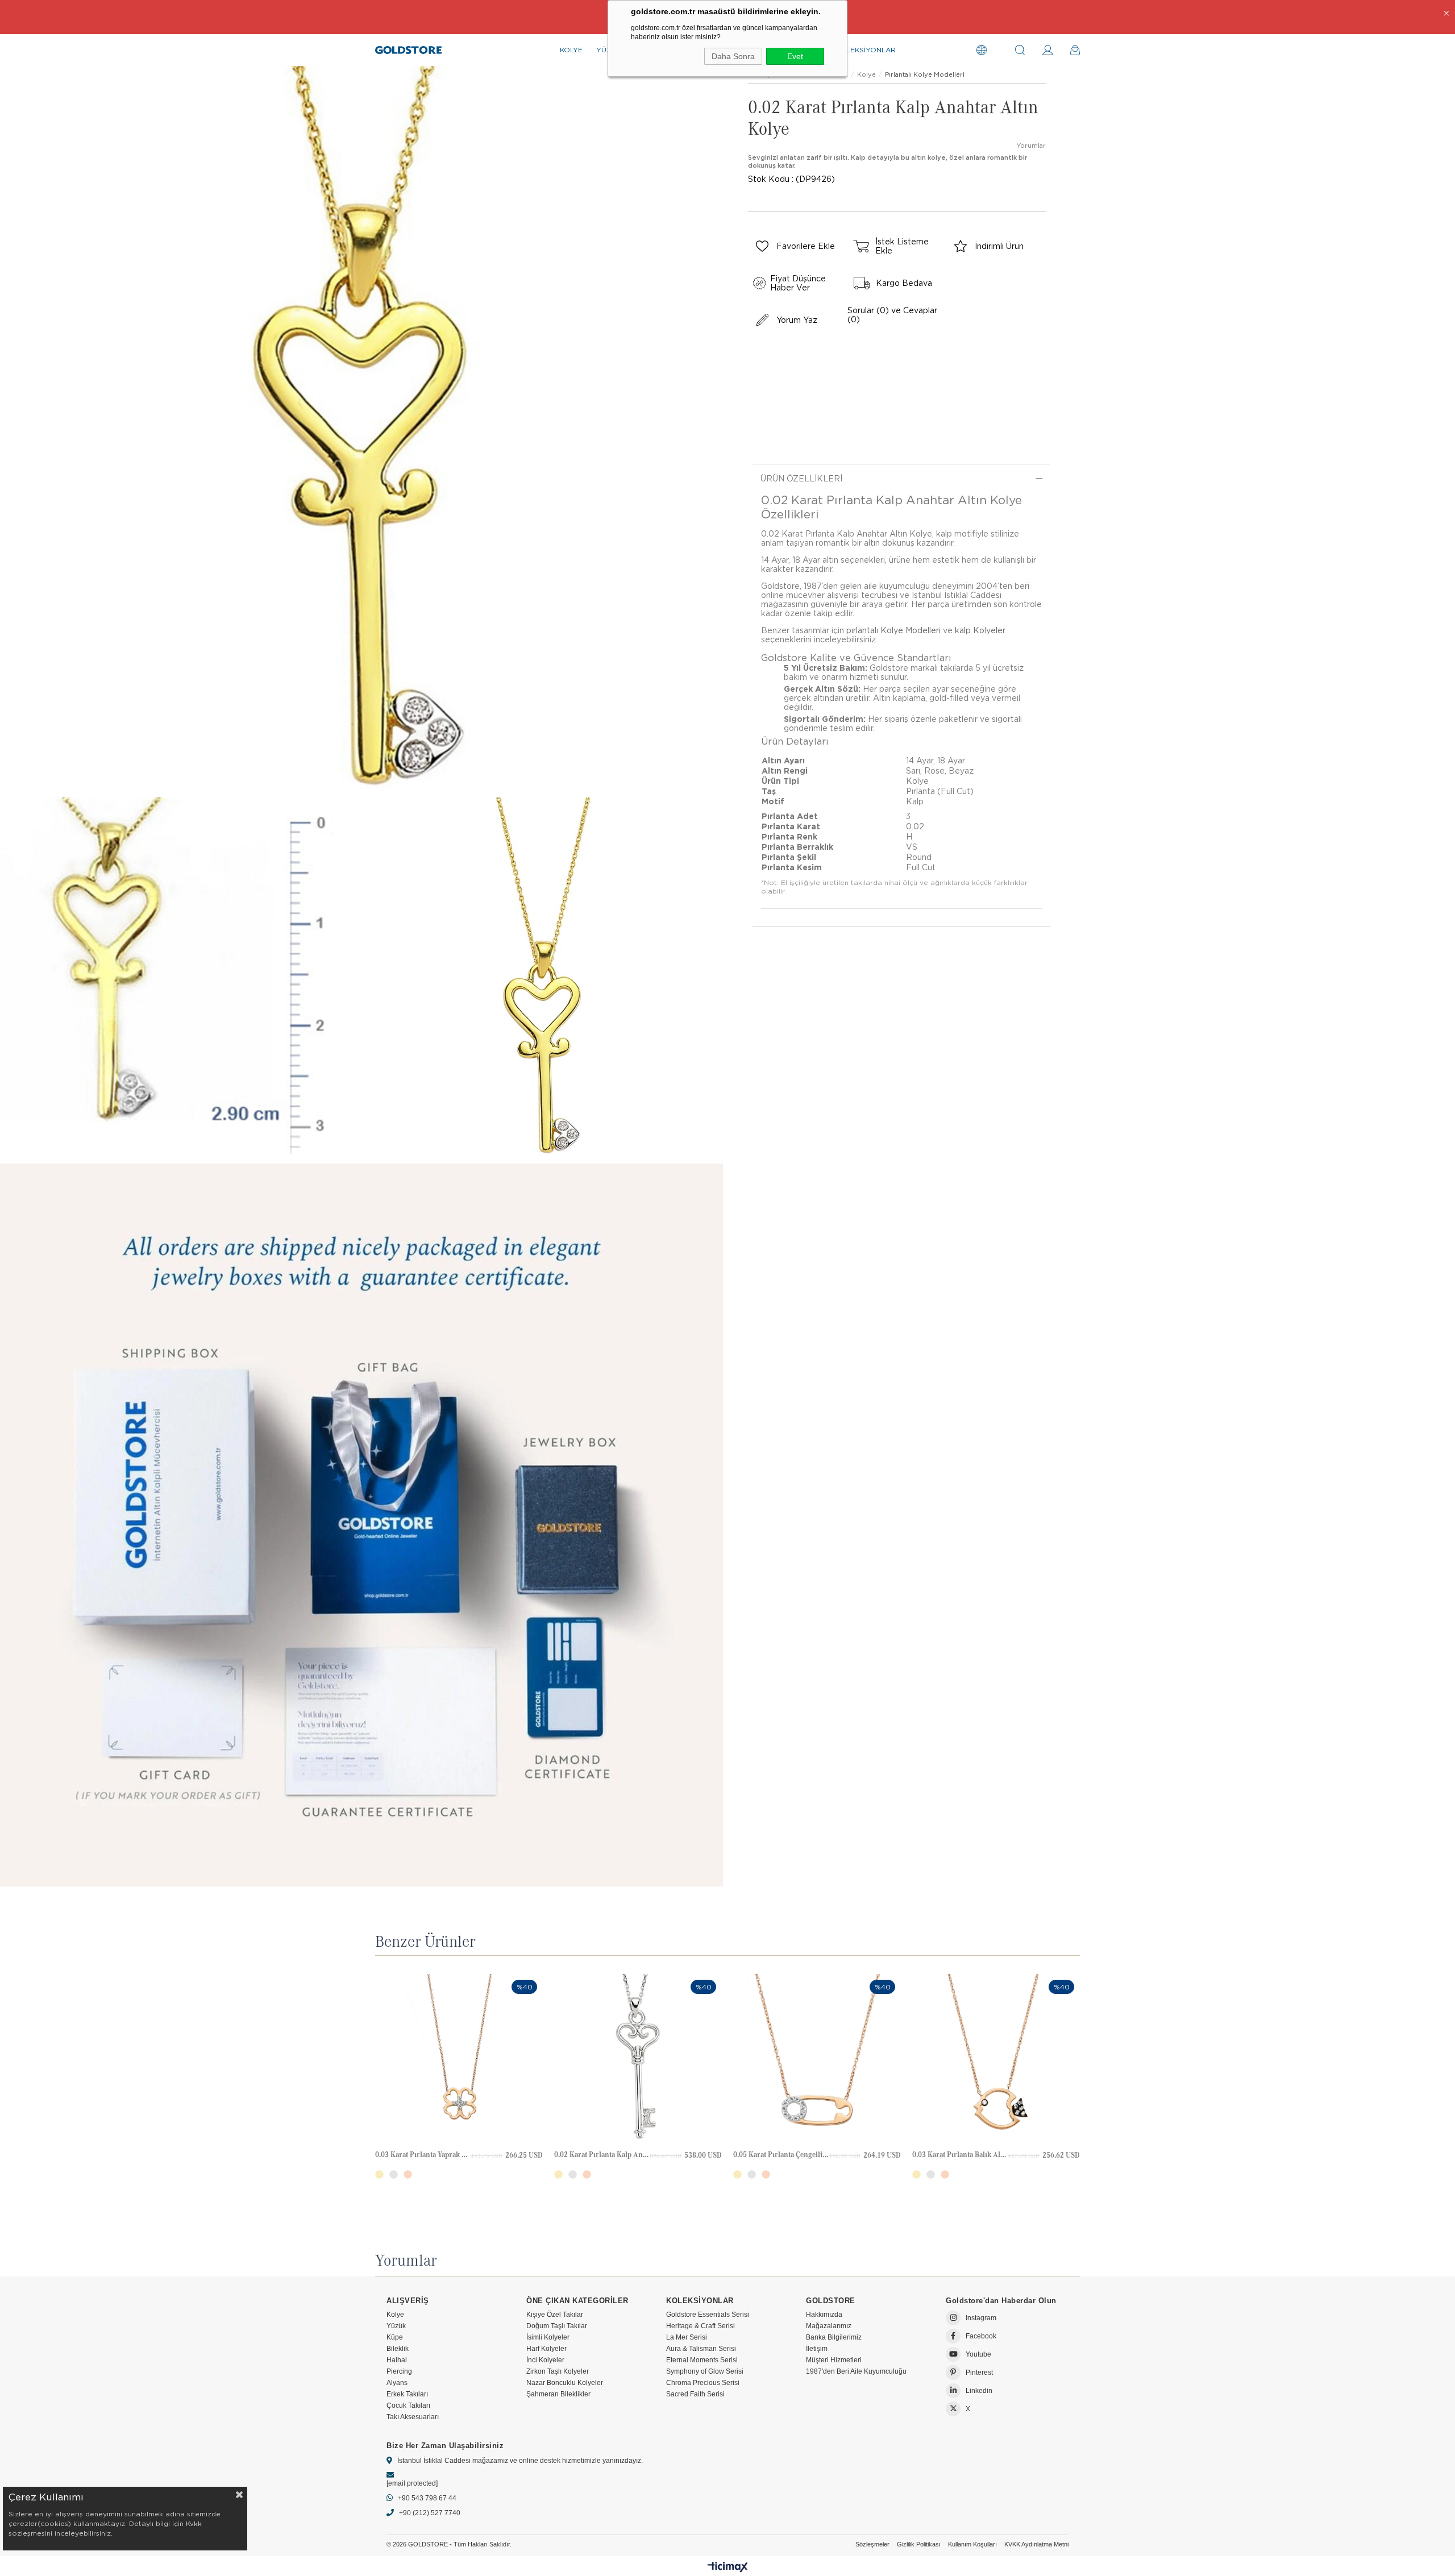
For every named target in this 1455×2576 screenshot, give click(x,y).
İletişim (817, 2349)
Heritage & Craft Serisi (701, 2326)
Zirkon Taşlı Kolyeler (558, 2371)
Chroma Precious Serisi (703, 2383)
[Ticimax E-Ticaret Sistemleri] (728, 2568)
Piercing (399, 2371)
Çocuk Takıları (408, 2405)
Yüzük (396, 2326)
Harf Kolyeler (546, 2349)
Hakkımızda (824, 2315)
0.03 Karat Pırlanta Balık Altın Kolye (960, 2155)
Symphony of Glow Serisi (705, 2371)
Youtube (978, 2354)
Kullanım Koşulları (972, 2544)
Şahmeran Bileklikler (558, 2394)
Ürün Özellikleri (801, 479)
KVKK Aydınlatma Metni (1036, 2544)
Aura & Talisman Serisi (701, 2349)
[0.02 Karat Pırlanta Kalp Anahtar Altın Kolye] (638, 2058)
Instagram (981, 2318)
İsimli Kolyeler (548, 2337)
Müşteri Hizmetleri (834, 2360)
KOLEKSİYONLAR (866, 50)
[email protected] (412, 2483)
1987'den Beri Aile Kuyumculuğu (856, 2371)
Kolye (395, 2315)
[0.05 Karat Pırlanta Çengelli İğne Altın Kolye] (817, 2058)
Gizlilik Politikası (919, 2544)
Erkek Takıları (407, 2394)
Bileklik (398, 2349)
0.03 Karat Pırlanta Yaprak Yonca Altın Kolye (423, 2155)
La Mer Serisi (687, 2337)
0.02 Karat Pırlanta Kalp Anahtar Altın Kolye (602, 2155)
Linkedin (979, 2391)
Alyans (397, 2383)
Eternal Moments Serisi (702, 2360)
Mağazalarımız (829, 2326)
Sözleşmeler (872, 2544)
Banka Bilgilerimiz (834, 2337)
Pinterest (979, 2373)
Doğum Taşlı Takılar (557, 2326)
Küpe (395, 2337)
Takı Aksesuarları (413, 2417)
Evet (795, 56)
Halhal (397, 2360)
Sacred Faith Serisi (695, 2394)
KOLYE (571, 50)
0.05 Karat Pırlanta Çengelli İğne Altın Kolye (781, 2155)
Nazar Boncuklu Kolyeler (565, 2383)
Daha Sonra (733, 56)
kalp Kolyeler (980, 630)
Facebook (981, 2336)
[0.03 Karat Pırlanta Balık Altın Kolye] (996, 2058)
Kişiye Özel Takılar (555, 2315)
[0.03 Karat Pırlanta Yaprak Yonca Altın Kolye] (459, 2058)
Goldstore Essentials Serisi (708, 2315)
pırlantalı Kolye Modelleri (893, 630)
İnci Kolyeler (545, 2360)
